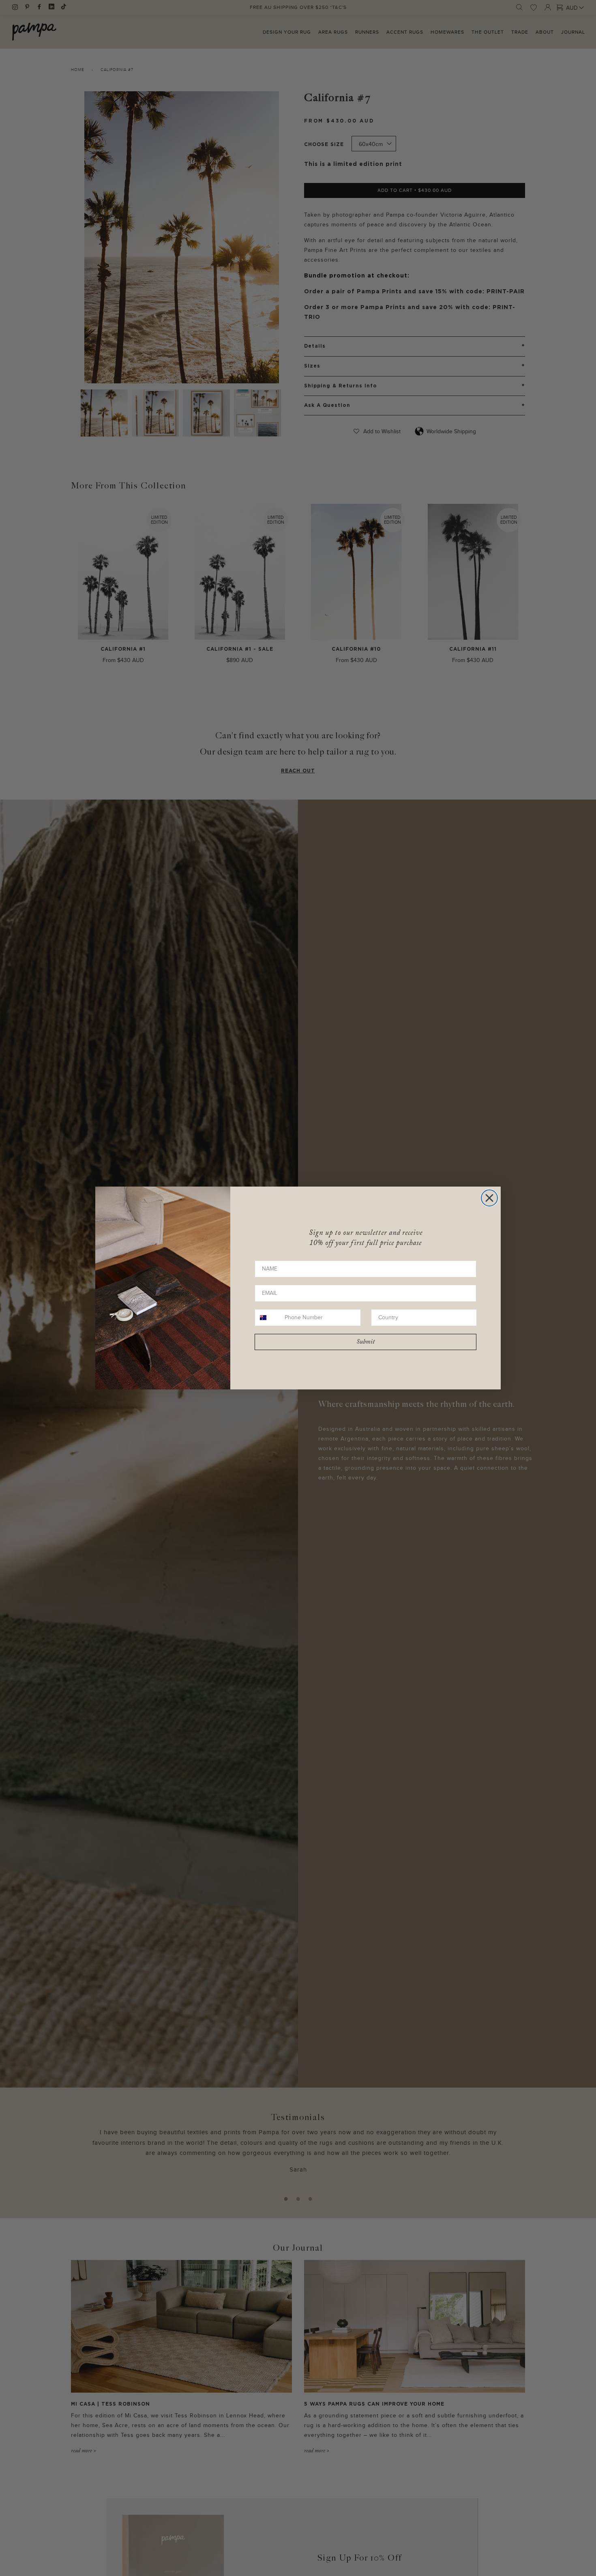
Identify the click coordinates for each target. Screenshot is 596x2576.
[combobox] (268, 1318)
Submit (366, 1342)
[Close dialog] (489, 1198)
